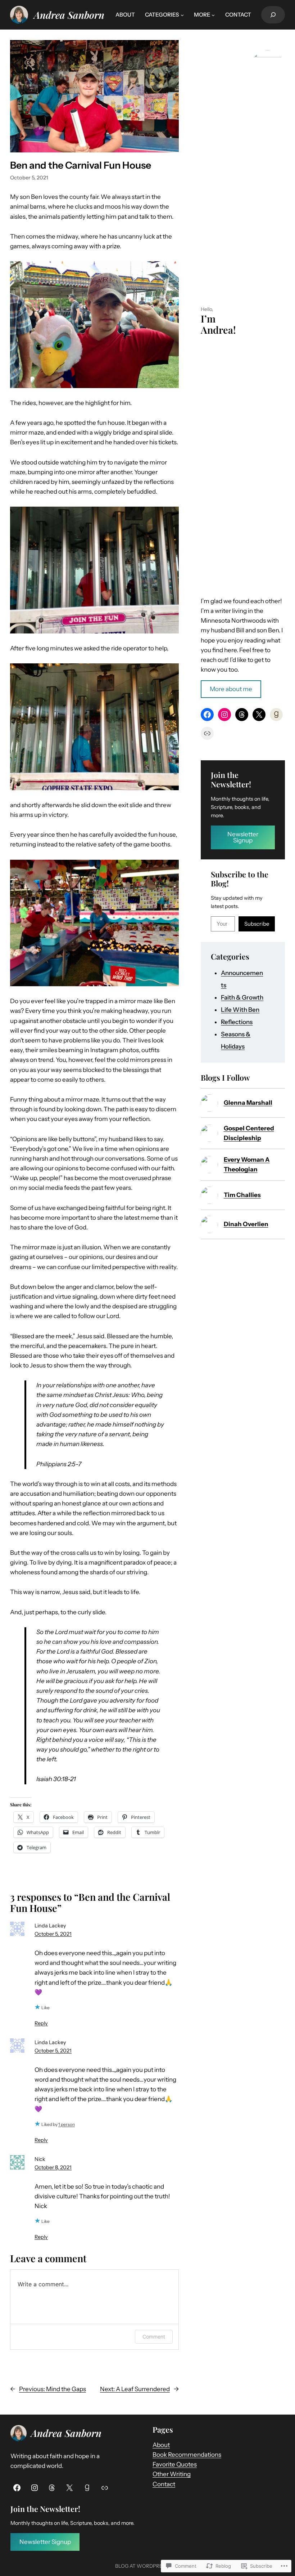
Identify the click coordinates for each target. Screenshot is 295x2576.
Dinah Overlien (246, 1224)
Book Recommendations (187, 2455)
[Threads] (242, 715)
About (161, 2445)
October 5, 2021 (53, 1934)
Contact (164, 2484)
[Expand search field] (273, 15)
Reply (41, 2023)
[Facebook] (207, 715)
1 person (67, 2124)
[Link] (105, 2488)
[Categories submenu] (182, 15)
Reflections (237, 1022)
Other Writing (172, 2474)
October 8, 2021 (53, 2167)
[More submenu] (213, 15)
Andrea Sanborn (69, 15)
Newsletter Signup (243, 837)
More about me (231, 689)
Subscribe (257, 924)
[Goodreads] (276, 715)
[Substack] (207, 733)
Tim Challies (242, 1195)
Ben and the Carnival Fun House (81, 165)
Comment (154, 2337)
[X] (259, 715)
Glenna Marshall (248, 1103)
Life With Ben (240, 1010)
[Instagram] (224, 715)
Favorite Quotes (175, 2464)
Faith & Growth (242, 997)
